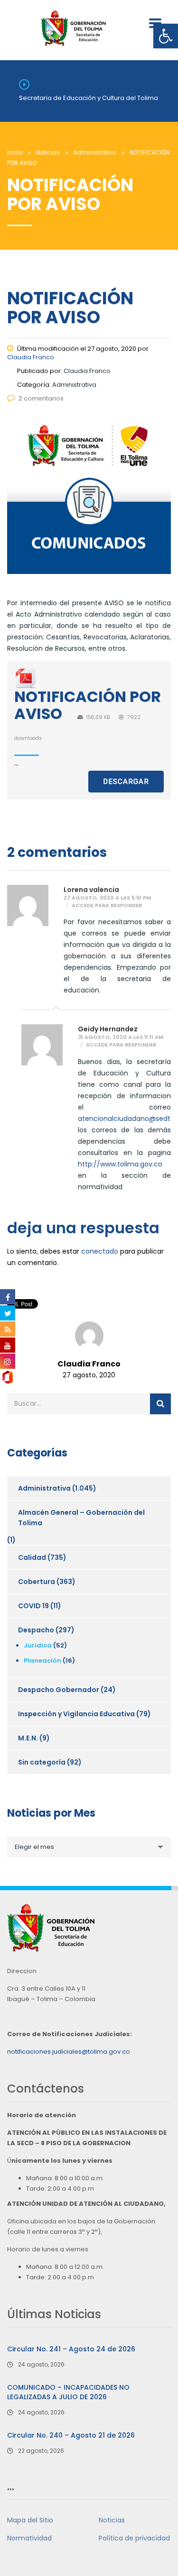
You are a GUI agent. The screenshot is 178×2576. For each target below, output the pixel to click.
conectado (100, 1251)
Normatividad (29, 2538)
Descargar (126, 782)
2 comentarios (41, 398)
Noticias (112, 2520)
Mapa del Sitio (30, 2520)
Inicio (15, 152)
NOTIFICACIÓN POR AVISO (88, 705)
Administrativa (44, 1488)
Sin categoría (42, 1762)
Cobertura (37, 1582)
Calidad (32, 1557)
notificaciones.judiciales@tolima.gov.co (69, 2052)
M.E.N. (28, 1738)
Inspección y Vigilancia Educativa (76, 1714)
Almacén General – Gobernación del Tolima (81, 1518)
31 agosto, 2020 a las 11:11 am (121, 1037)
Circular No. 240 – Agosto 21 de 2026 (71, 2435)
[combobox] (89, 1847)
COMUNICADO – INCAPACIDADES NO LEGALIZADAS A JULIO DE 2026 (68, 2392)
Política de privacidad (134, 2538)
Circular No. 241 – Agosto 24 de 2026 (71, 2349)
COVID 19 (33, 1606)
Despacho (36, 1630)
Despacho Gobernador (59, 1690)
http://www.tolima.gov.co (120, 1164)
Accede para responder (107, 906)
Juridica (38, 1645)
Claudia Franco (31, 357)
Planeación (42, 1661)
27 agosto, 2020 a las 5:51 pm (107, 898)
